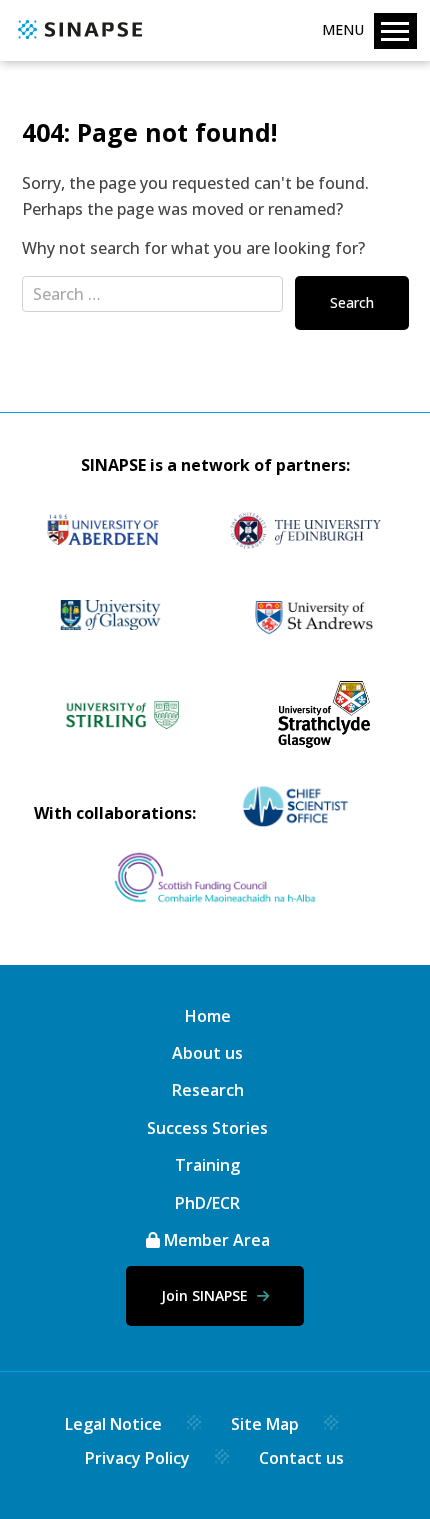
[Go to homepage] (77, 40)
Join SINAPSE (206, 1295)
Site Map (265, 1424)
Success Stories (207, 1128)
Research (208, 1090)
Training (207, 1165)
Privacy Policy (137, 1458)
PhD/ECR (207, 1203)
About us (207, 1053)
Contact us (301, 1458)
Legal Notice (113, 1424)
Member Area (215, 1240)
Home (208, 1016)
